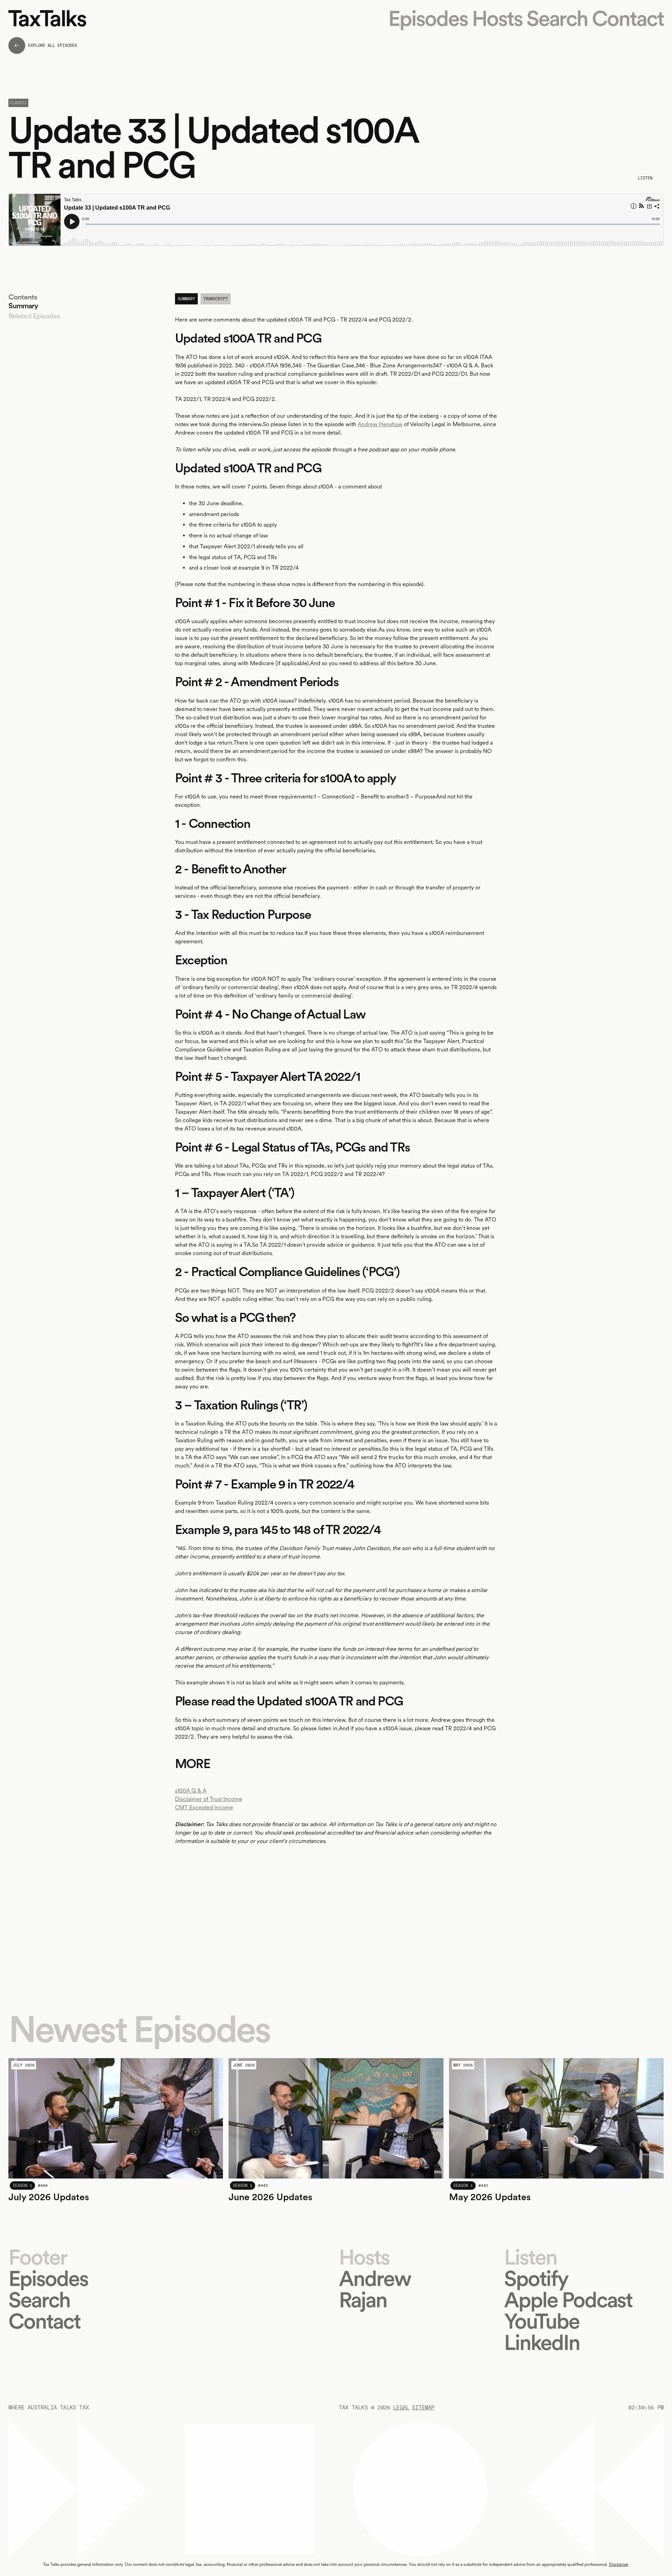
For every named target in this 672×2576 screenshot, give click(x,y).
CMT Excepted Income (204, 1807)
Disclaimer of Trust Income (209, 1799)
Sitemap (423, 2408)
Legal (401, 2408)
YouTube (542, 2321)
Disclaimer (618, 2564)
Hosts (497, 18)
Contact (628, 18)
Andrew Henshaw (380, 424)
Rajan (363, 2300)
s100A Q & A (191, 1791)
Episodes (428, 18)
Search (557, 18)
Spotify (536, 2278)
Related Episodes (34, 316)
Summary (23, 306)
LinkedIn (542, 2342)
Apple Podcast (568, 2300)
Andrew (375, 2278)
